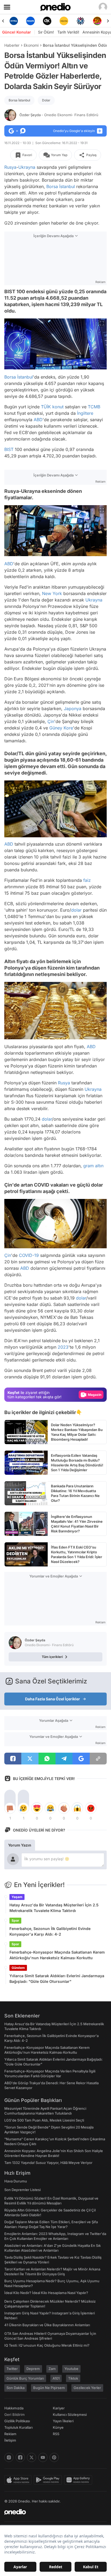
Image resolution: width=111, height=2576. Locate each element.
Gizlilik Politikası (17, 2421)
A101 (56, 2378)
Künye (58, 2427)
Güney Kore (61, 728)
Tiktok (73, 2378)
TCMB (94, 407)
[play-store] (49, 2480)
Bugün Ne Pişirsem (49, 2388)
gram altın (93, 1166)
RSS (56, 2434)
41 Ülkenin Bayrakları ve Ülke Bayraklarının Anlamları (47, 2325)
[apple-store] (19, 2480)
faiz (87, 880)
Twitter (12, 2369)
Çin (51, 721)
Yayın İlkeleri (63, 2421)
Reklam (10, 2434)
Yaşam (17, 1897)
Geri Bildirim (14, 2414)
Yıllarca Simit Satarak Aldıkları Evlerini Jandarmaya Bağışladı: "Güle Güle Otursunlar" (57, 1979)
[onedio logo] (52, 2512)
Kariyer (59, 2408)
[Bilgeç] (97, 21)
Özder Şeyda (59, 115)
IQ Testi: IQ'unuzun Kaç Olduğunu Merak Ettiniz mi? (47, 2345)
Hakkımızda (14, 2408)
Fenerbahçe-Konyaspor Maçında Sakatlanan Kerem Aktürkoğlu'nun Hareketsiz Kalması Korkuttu (57, 1955)
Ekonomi (31, 45)
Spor (15, 1920)
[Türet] (81, 21)
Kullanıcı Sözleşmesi (70, 2414)
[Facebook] (20, 2457)
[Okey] (30, 21)
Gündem (18, 1968)
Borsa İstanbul (19, 100)
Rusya (10, 167)
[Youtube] (43, 2457)
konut (58, 407)
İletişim (10, 2440)
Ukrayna (27, 167)
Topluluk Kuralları (18, 2427)
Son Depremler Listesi (22, 2190)
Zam (52, 2369)
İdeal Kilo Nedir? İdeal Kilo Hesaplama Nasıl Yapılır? (46, 2293)
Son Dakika (15, 2388)
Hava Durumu (16, 2181)
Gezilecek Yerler (87, 2388)
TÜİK (46, 407)
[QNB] (64, 21)
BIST (9, 449)
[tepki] (10, 1808)
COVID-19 (29, 1255)
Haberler (12, 45)
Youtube (71, 2369)
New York (52, 593)
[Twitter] (32, 2457)
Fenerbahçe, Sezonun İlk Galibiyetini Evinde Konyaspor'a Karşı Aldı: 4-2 (50, 1931)
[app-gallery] (79, 2480)
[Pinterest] (54, 2457)
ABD (38, 420)
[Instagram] (9, 2457)
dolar (76, 910)
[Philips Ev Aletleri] (14, 21)
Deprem (33, 2369)
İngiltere (85, 413)
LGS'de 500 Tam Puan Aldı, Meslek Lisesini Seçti (44, 2120)
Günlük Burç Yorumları (25, 2378)
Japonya (73, 709)
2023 (63, 1347)
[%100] (47, 21)
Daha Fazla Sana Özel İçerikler (53, 1699)
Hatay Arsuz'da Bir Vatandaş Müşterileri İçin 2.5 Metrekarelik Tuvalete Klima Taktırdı (54, 1908)
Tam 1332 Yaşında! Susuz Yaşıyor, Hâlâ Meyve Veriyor (48, 2163)
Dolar (46, 100)
